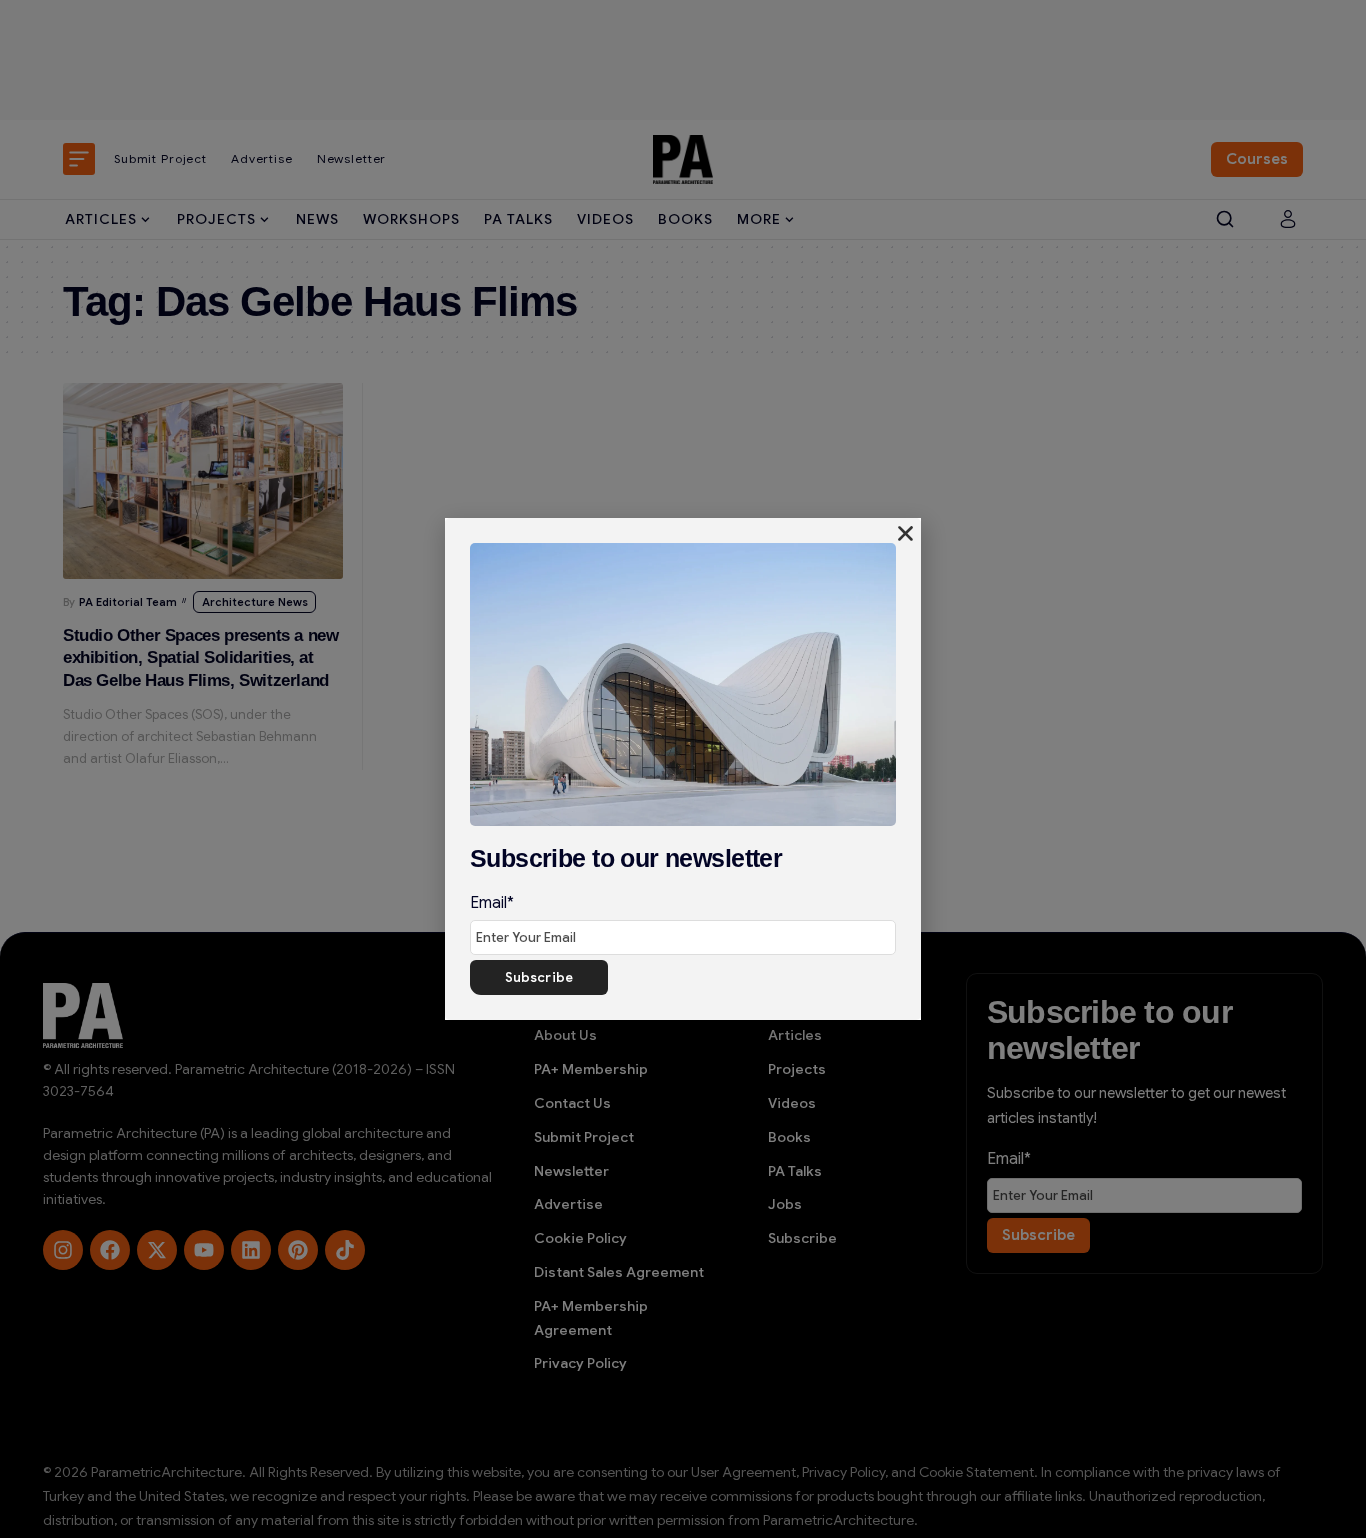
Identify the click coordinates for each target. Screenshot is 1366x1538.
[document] (683, 769)
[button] (905, 533)
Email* (492, 903)
